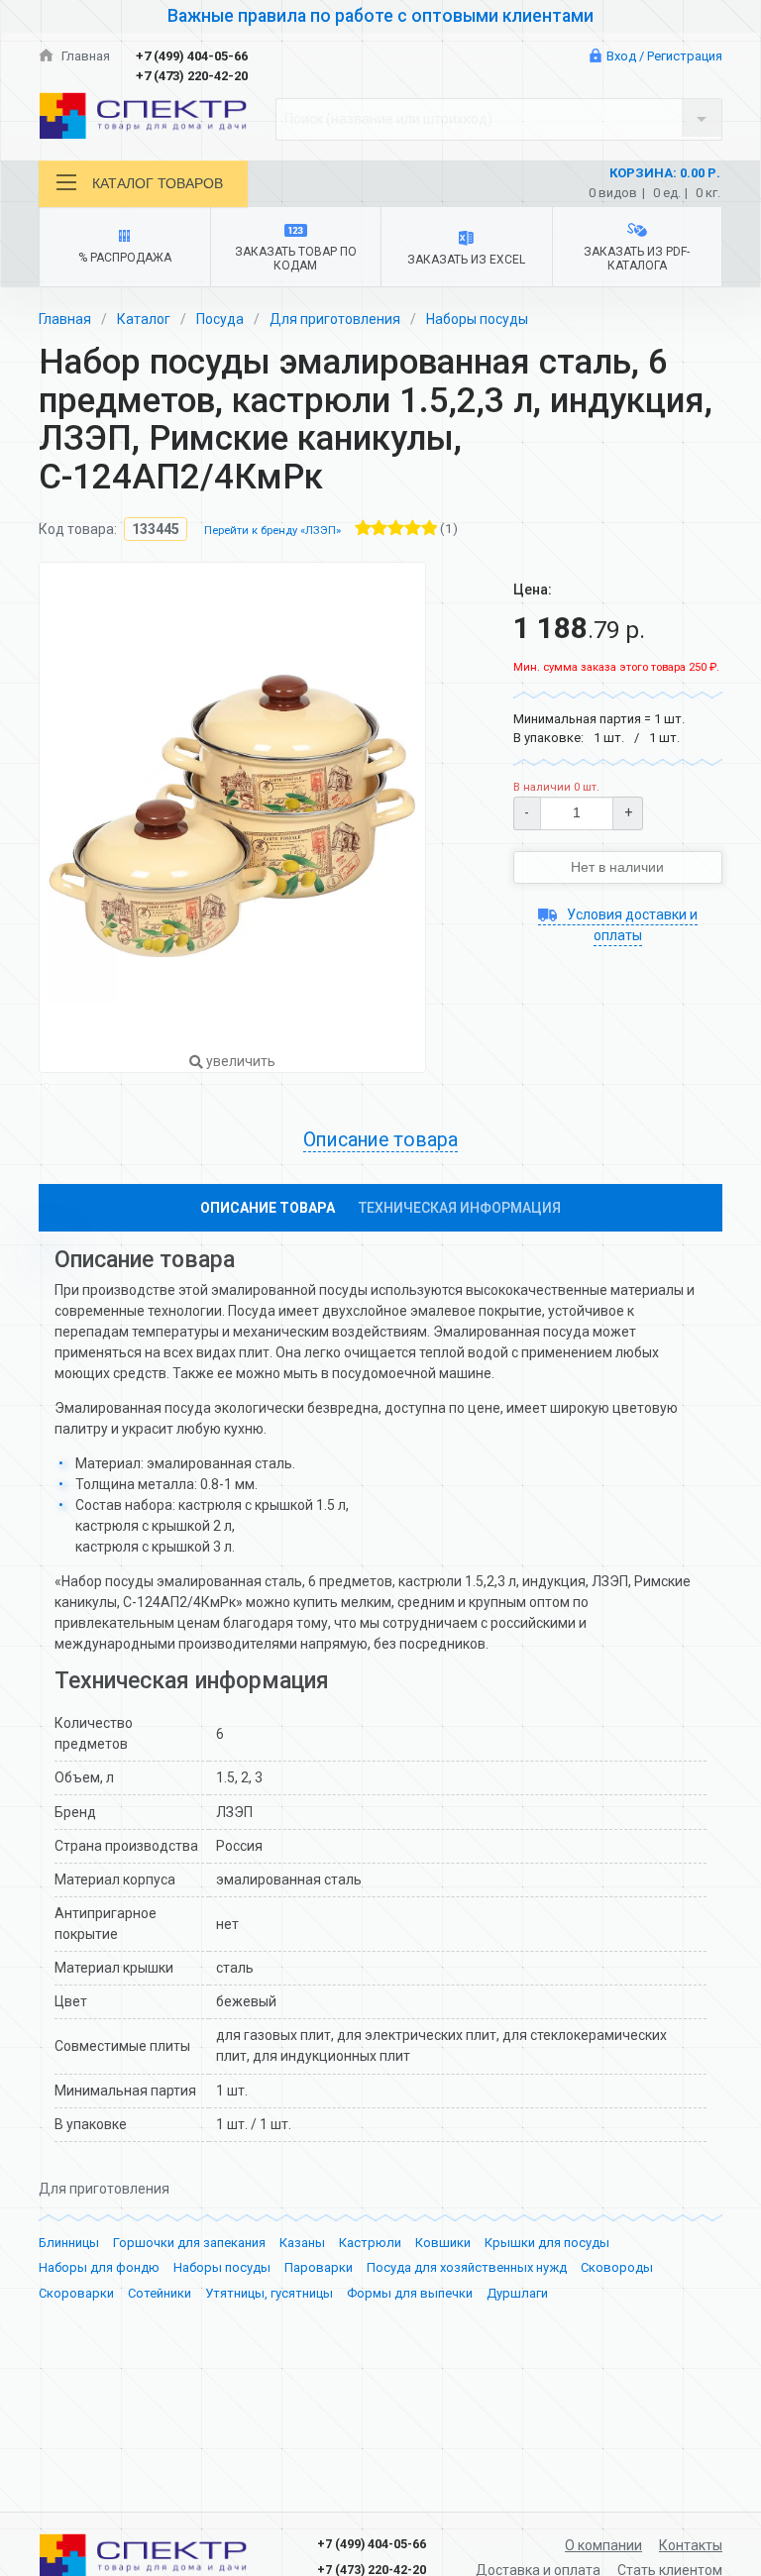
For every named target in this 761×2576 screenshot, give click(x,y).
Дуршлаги (517, 2293)
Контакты (691, 2545)
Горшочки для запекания (189, 2243)
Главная (84, 56)
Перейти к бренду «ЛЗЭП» (272, 531)
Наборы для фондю (99, 2267)
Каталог (144, 319)
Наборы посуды (477, 319)
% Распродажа (125, 258)
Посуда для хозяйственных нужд (467, 2267)
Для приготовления (335, 319)
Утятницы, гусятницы (269, 2293)
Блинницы (69, 2243)
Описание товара (268, 1208)
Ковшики (443, 2243)
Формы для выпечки (410, 2293)
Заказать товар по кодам (296, 259)
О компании (603, 2545)
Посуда (220, 319)
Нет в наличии (617, 867)
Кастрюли (370, 2243)
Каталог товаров (158, 183)
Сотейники (160, 2293)
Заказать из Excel (466, 260)
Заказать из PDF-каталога (637, 259)
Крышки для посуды (547, 2243)
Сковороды (617, 2267)
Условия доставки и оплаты (631, 925)
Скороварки (76, 2293)
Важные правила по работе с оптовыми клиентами (380, 16)
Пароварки (319, 2267)
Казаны (302, 2243)
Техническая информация (460, 1208)
